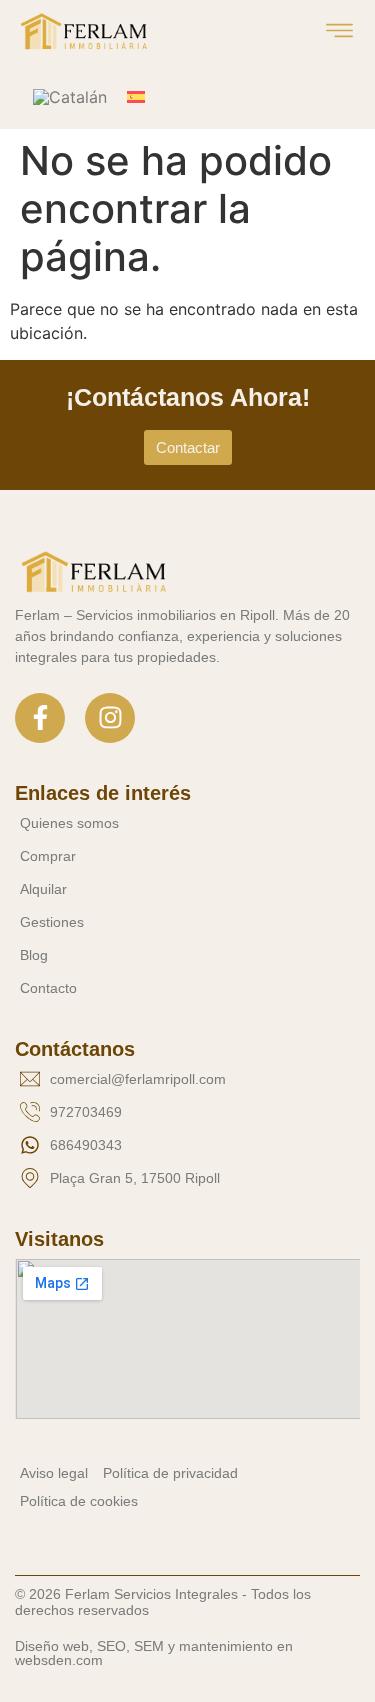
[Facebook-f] (40, 718)
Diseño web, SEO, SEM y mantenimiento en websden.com (154, 1653)
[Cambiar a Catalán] (70, 97)
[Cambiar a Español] (136, 96)
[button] (340, 32)
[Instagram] (110, 718)
